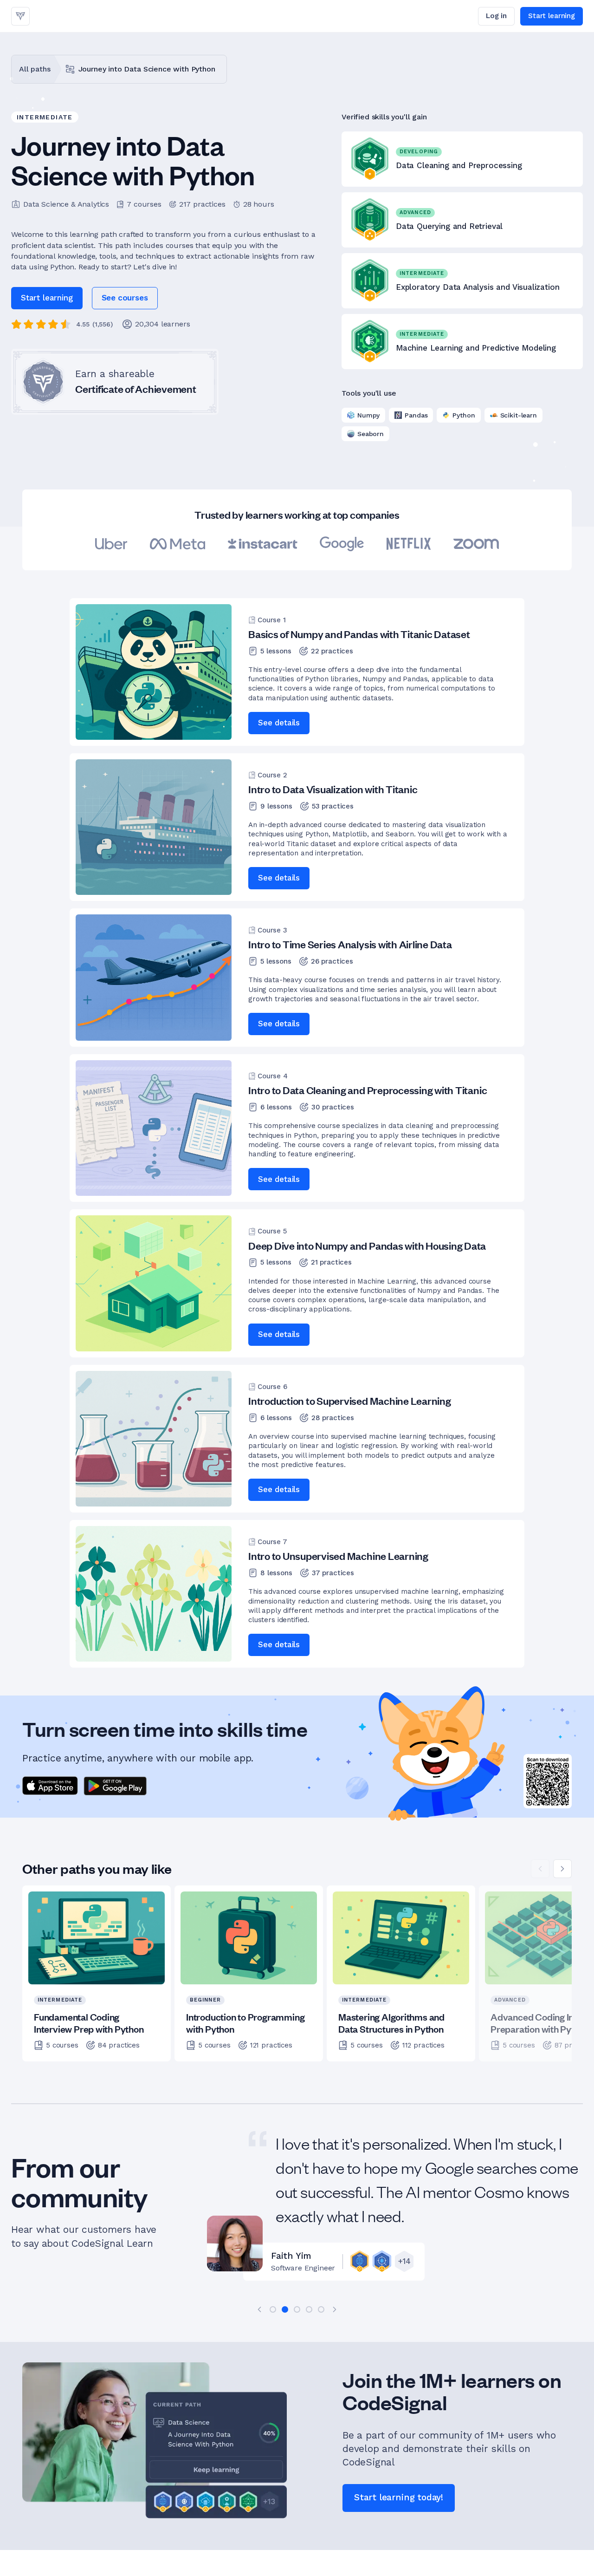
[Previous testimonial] (259, 2309)
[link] (20, 16)
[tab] (273, 2309)
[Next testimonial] (335, 2309)
